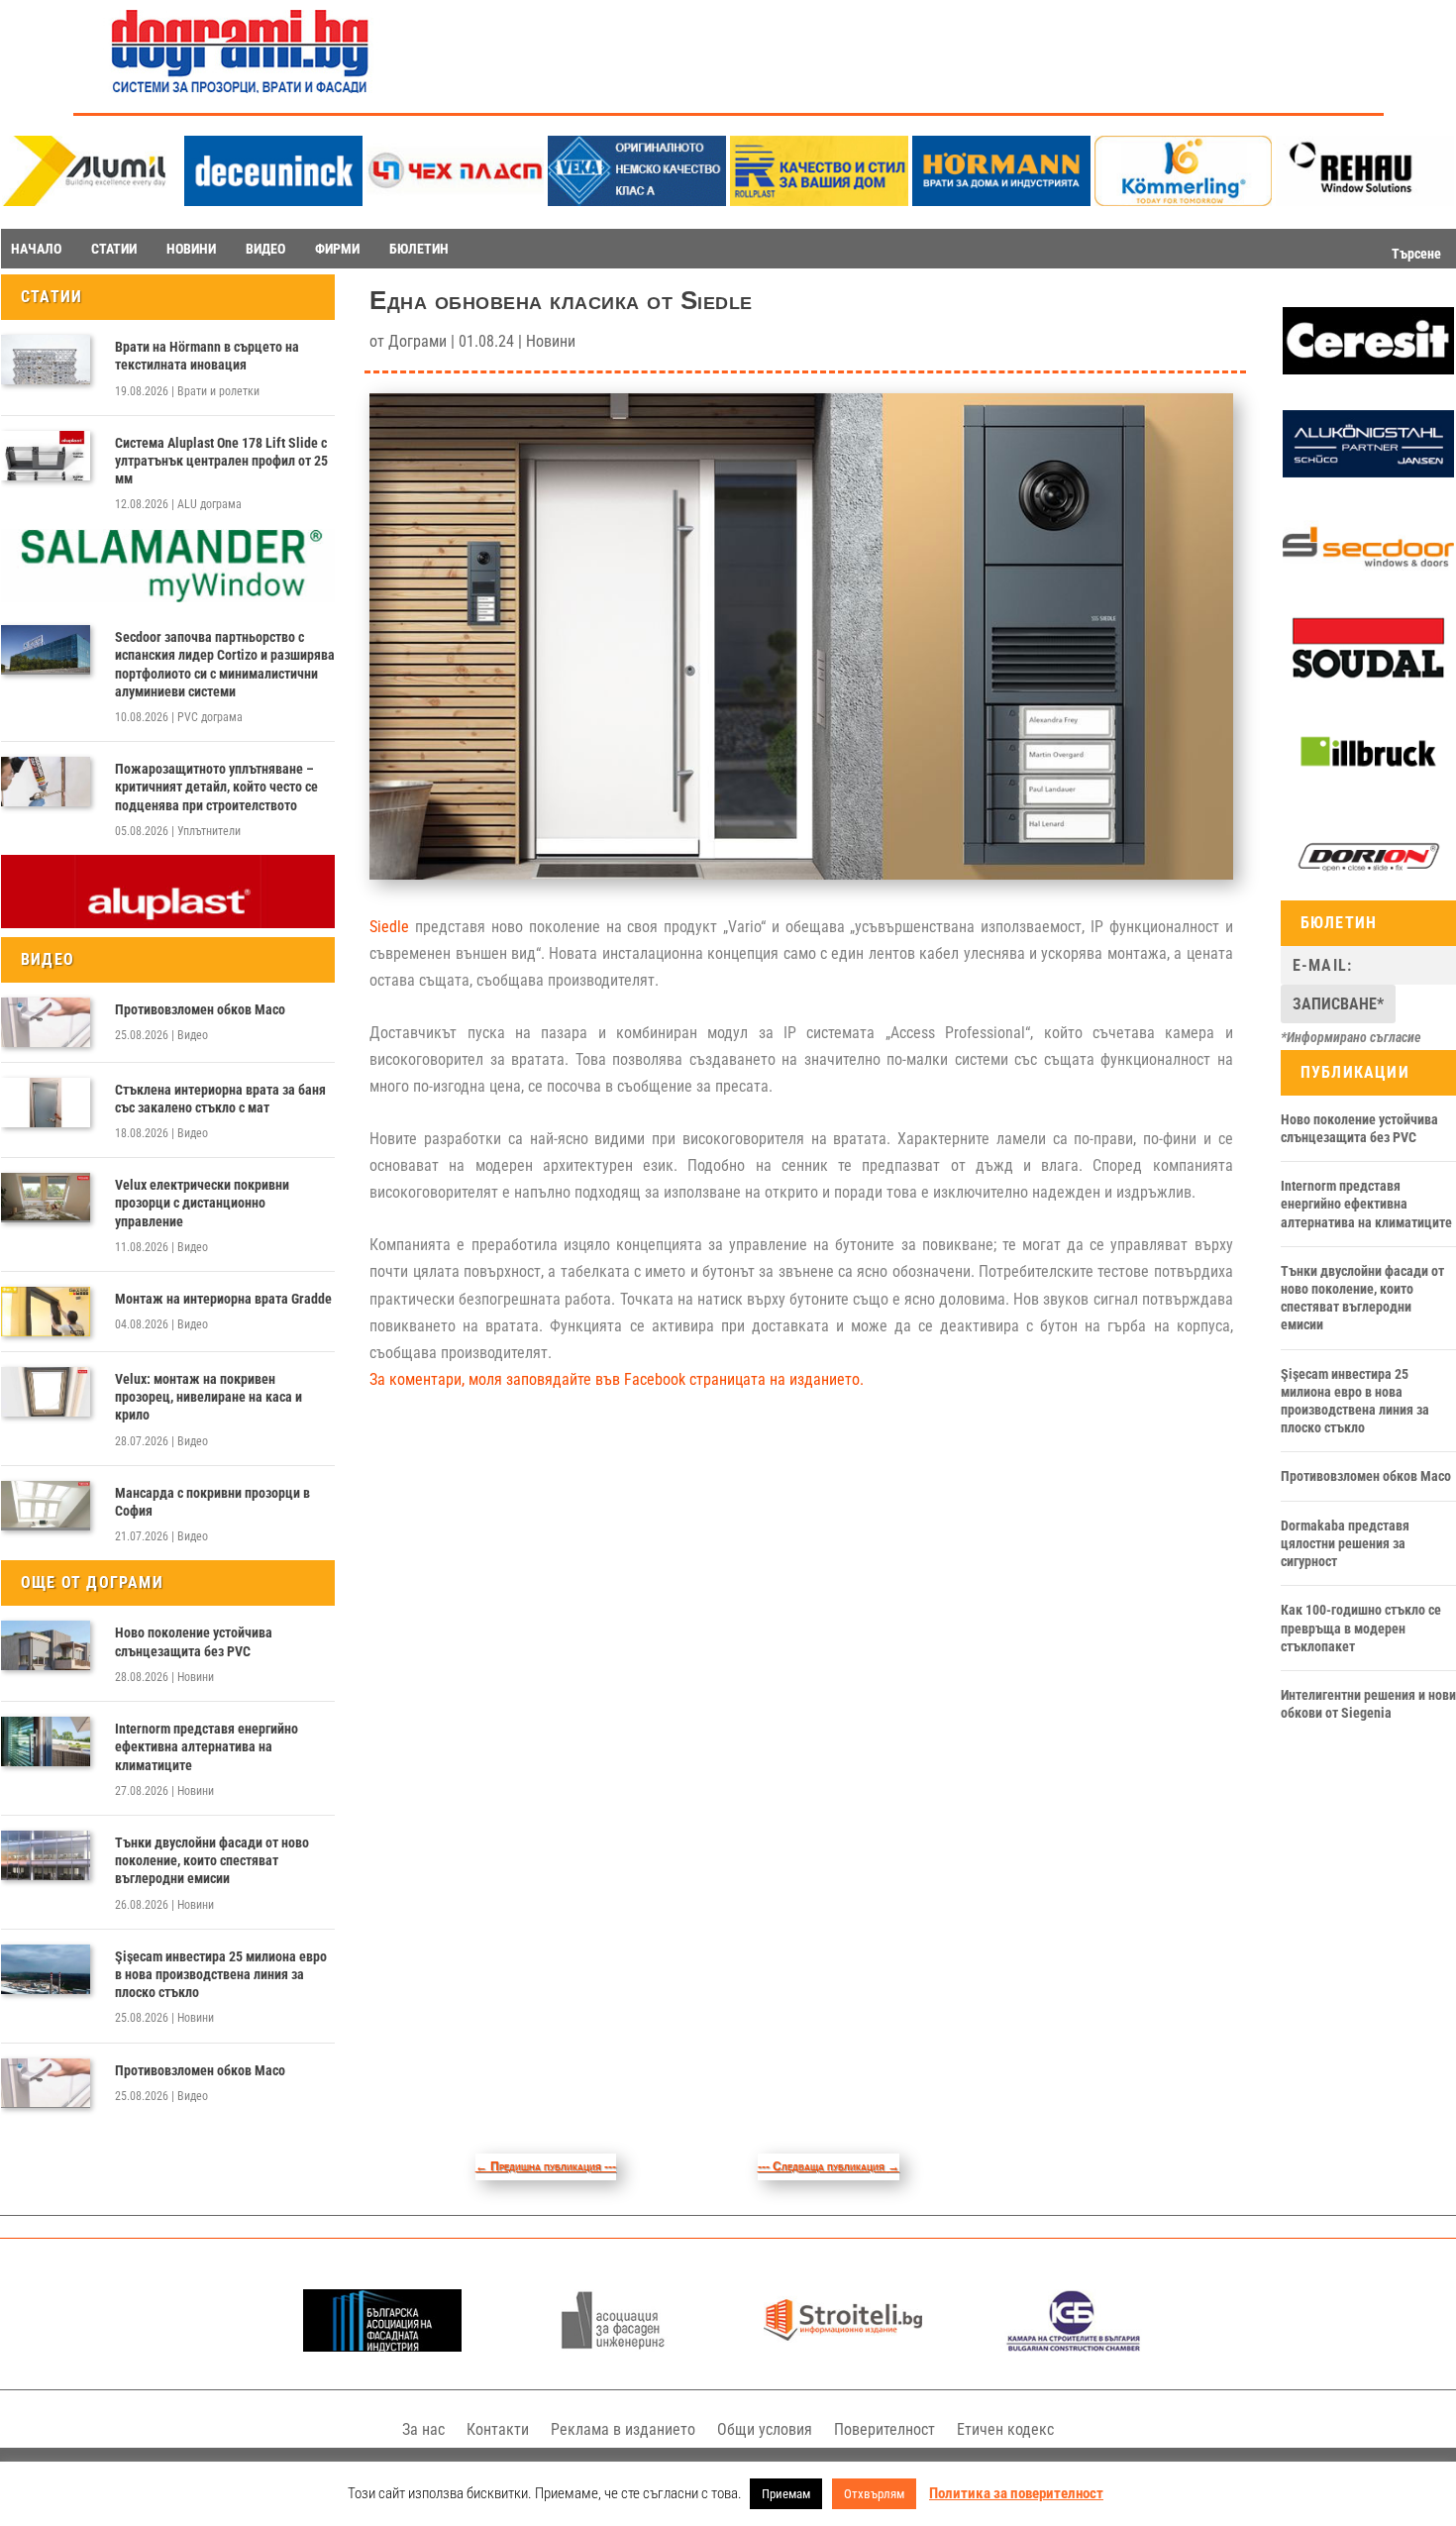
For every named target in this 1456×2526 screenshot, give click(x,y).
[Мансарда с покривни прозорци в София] (46, 1506)
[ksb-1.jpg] (1074, 2346)
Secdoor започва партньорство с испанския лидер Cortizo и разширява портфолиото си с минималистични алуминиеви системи (225, 664)
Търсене (1416, 254)
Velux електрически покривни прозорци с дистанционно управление (202, 1203)
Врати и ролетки (218, 391)
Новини (196, 1677)
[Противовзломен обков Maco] (46, 1022)
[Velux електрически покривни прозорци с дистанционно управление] (46, 1198)
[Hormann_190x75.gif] (1001, 201)
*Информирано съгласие (1351, 1037)
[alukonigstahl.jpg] (1368, 473)
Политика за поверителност (1016, 2493)
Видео (193, 1035)
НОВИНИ (191, 249)
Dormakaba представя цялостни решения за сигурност (1345, 1543)
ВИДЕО (265, 249)
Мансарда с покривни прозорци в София (212, 1502)
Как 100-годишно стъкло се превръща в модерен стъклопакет (1361, 1628)
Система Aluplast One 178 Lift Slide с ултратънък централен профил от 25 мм (221, 461)
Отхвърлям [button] (874, 2494)
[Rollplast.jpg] (819, 201)
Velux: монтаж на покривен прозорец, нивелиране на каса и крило (208, 1397)
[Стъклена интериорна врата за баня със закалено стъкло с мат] (46, 1103)
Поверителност (884, 2429)
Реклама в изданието (623, 2429)
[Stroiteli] (843, 2346)
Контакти (498, 2429)
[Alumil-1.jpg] (91, 201)
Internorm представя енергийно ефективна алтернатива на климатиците (207, 1746)
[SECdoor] (1368, 576)
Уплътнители (209, 831)
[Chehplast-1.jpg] (456, 201)
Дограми (417, 341)
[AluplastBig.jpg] (168, 923)
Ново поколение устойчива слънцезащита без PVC (194, 1641)
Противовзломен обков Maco (200, 1009)
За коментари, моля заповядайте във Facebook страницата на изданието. (617, 1379)
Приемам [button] (786, 2494)
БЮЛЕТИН (419, 249)
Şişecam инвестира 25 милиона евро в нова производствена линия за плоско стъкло (221, 1974)
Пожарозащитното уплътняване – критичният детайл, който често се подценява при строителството (216, 787)
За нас (423, 2429)
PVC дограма (210, 717)
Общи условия (765, 2429)
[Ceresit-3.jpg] (1368, 369)
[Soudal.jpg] (1368, 679)
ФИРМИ (337, 249)
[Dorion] (1368, 887)
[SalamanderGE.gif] (168, 597)
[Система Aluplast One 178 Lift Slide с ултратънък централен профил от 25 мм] (46, 456)
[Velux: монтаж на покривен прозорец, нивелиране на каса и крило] (46, 1392)
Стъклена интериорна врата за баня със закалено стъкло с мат (220, 1099)
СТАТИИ (114, 249)
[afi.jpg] (613, 2346)
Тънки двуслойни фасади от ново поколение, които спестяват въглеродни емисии (212, 1860)
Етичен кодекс (1005, 2429)
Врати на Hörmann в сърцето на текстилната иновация (207, 356)
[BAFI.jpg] (382, 2346)
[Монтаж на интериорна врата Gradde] (46, 1312)
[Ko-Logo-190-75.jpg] (1184, 201)
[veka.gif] (637, 201)
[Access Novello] (1368, 783)
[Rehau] (1365, 201)
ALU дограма (209, 504)
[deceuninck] (273, 201)
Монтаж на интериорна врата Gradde (223, 1299)
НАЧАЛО (36, 249)
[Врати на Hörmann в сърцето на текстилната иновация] (46, 360)
